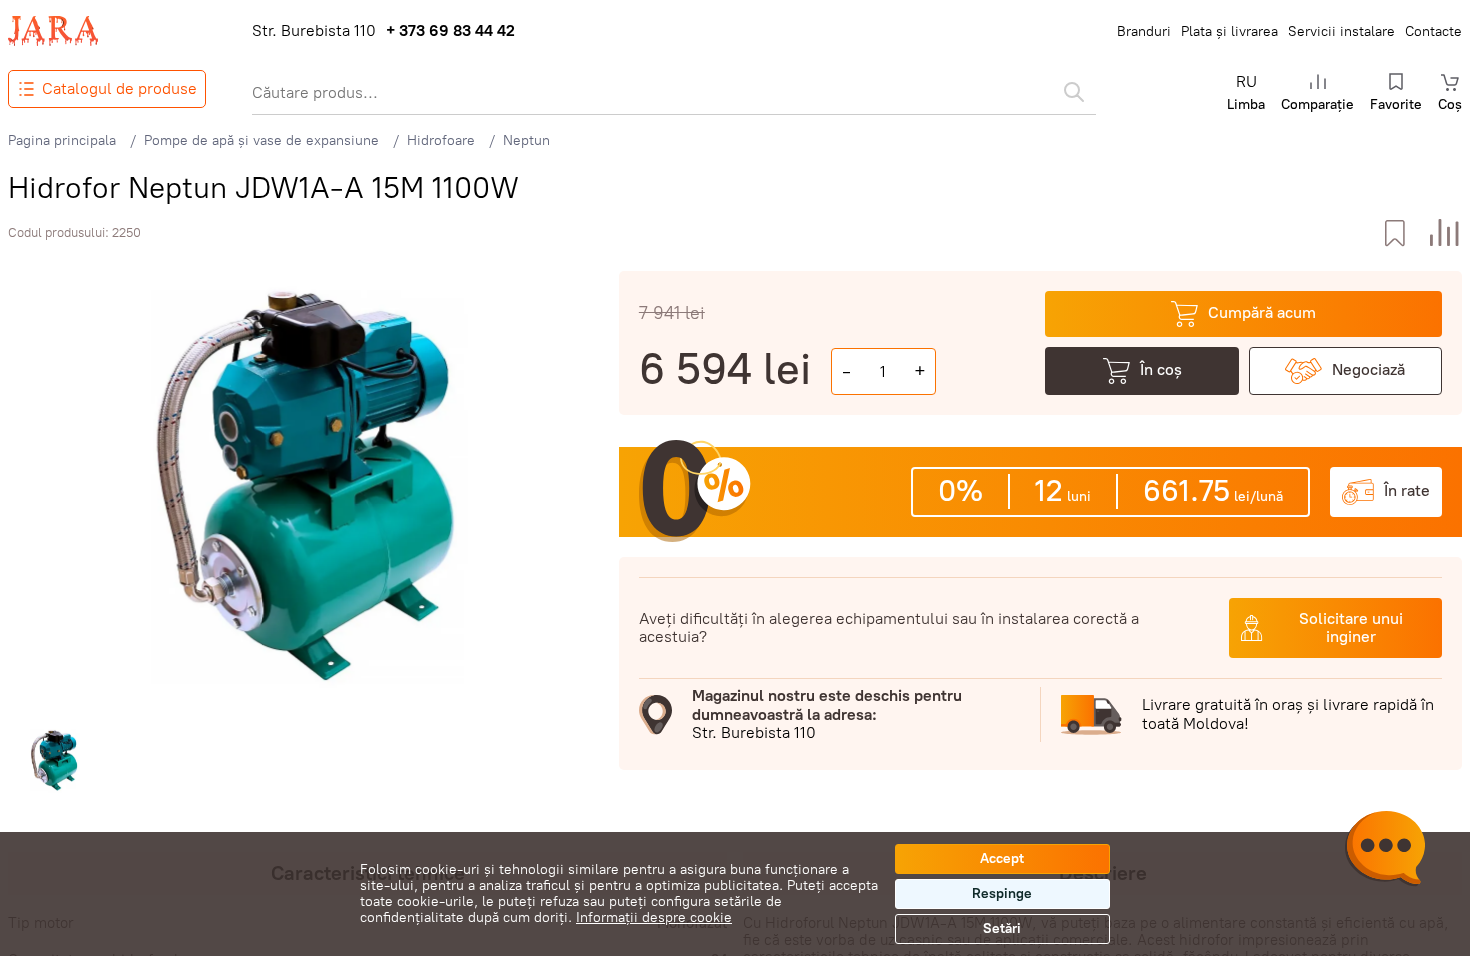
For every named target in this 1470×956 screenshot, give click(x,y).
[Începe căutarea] (1074, 92)
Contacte (1433, 31)
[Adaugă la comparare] (1444, 233)
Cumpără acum (1262, 312)
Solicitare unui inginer (1351, 627)
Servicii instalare (1341, 31)
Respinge (1002, 893)
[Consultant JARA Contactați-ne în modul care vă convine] (1385, 851)
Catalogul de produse (119, 88)
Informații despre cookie (654, 917)
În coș (1161, 369)
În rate (1407, 490)
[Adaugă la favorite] (1394, 233)
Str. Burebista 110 (314, 31)
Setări (1002, 928)
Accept (1002, 858)
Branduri (1144, 31)
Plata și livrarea (1229, 31)
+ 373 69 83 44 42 (450, 31)
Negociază (1368, 369)
